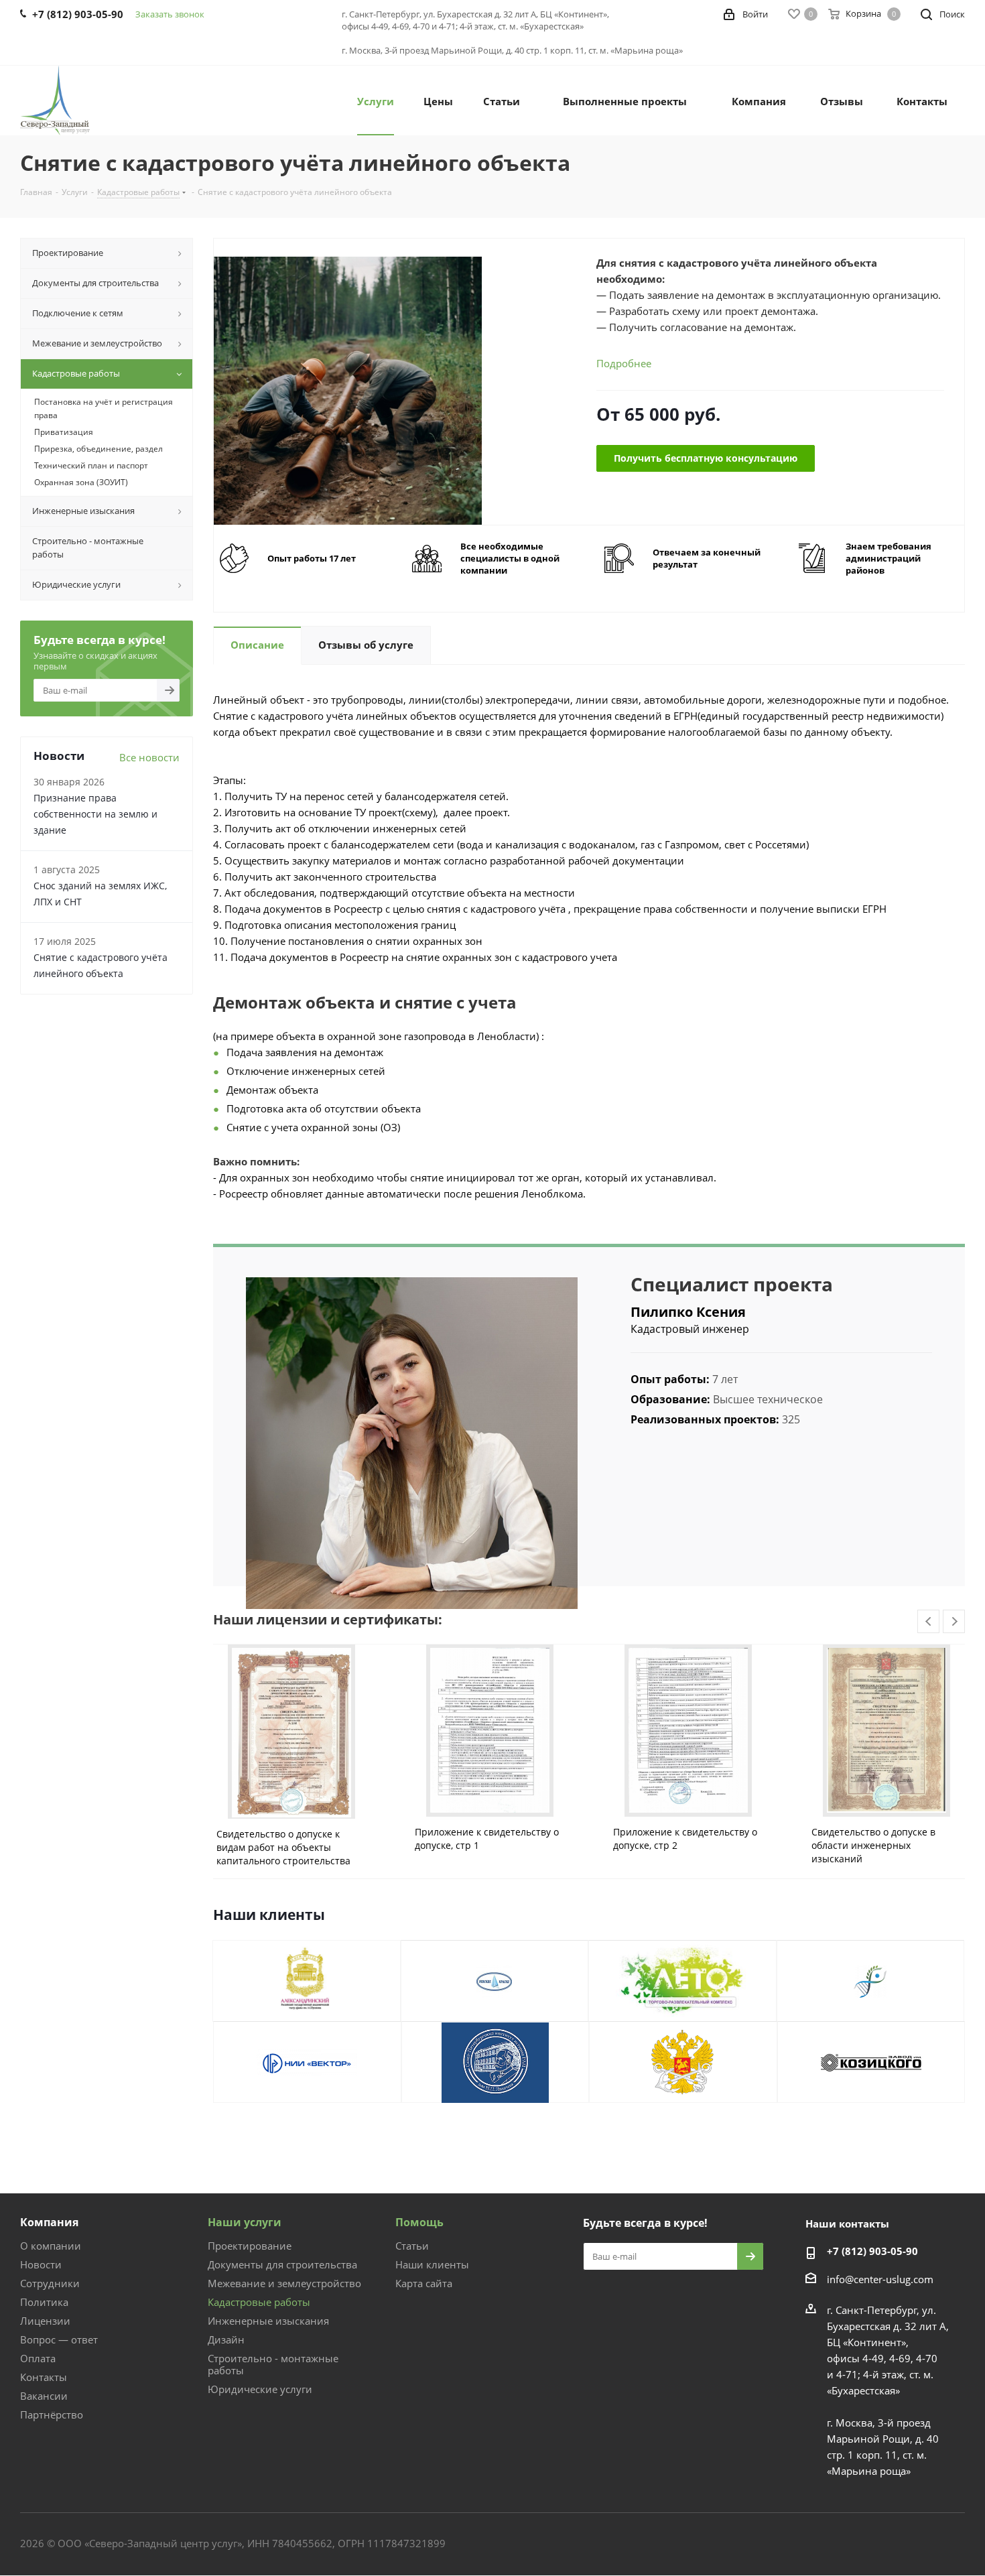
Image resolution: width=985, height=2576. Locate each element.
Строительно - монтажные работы (273, 2364)
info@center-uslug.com (880, 2279)
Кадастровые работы (259, 2302)
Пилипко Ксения (688, 1312)
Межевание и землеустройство (284, 2283)
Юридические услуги (260, 2389)
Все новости (149, 757)
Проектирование (250, 2246)
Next (955, 1622)
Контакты (44, 2377)
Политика (44, 2302)
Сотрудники (50, 2283)
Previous (929, 1622)
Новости (41, 2264)
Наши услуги (245, 2222)
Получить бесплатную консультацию (706, 458)
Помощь (419, 2222)
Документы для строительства (282, 2264)
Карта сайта (424, 2283)
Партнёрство (52, 2414)
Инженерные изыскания (268, 2321)
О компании (51, 2246)
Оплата (38, 2358)
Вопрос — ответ (59, 2339)
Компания (49, 2222)
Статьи (412, 2246)
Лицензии (45, 2321)
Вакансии (44, 2396)
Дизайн (226, 2339)
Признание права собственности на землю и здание (95, 814)
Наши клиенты (432, 2264)
